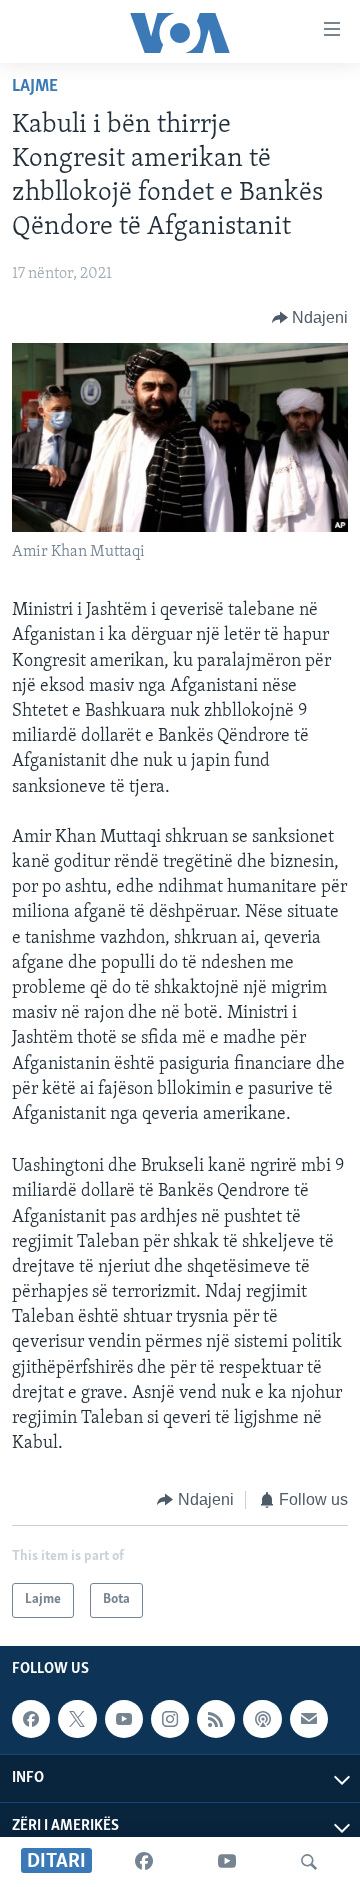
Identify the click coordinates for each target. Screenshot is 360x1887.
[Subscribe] (309, 1719)
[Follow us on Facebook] (31, 1719)
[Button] (310, 318)
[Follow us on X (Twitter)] (77, 1719)
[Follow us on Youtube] (124, 1719)
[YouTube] (227, 1862)
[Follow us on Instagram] (170, 1719)
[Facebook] (144, 1862)
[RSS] (216, 1719)
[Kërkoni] (309, 1862)
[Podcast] (262, 1719)
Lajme (35, 87)
